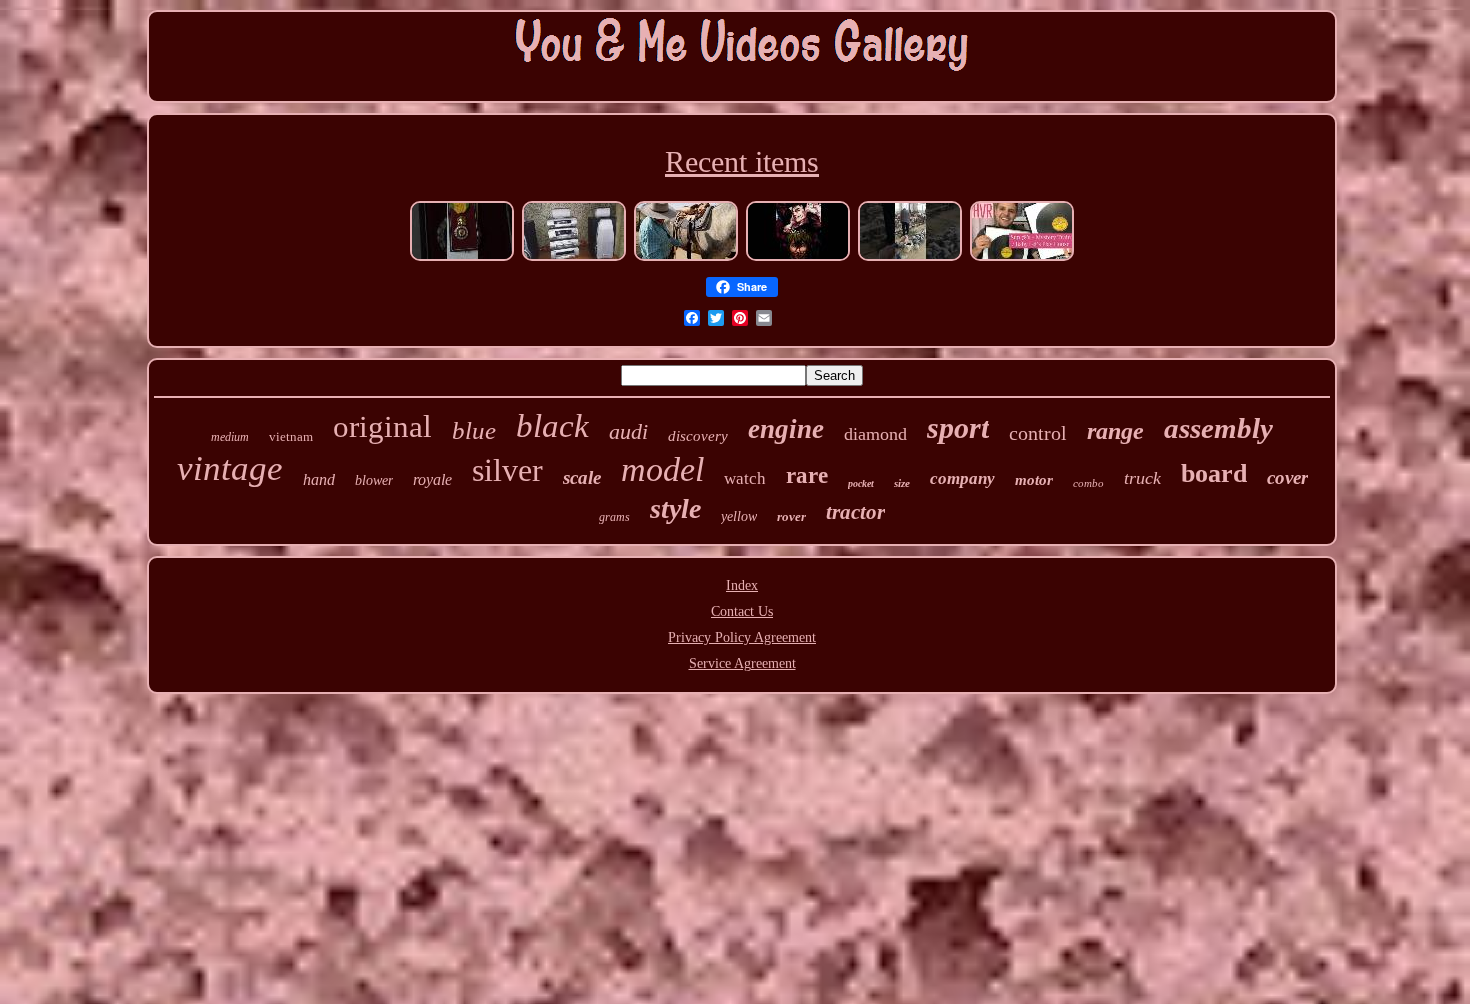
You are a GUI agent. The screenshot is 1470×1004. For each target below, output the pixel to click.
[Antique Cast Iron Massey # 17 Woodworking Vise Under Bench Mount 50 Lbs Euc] (910, 258)
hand (319, 479)
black (552, 426)
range (1115, 431)
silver (507, 470)
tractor (855, 512)
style (675, 508)
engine (786, 429)
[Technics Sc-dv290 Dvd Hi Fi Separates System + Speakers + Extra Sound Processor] (574, 258)
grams (614, 517)
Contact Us (742, 611)
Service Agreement (742, 663)
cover (1287, 477)
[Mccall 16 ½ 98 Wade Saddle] (686, 258)
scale (582, 477)
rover (791, 516)
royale (432, 479)
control (1038, 433)
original (382, 426)
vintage (230, 468)
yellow (739, 516)
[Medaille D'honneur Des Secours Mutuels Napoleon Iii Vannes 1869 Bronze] (462, 258)
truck (1142, 478)
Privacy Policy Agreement (742, 637)
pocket (861, 483)
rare (807, 475)
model (662, 469)
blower (374, 480)
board (1214, 473)
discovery (698, 436)
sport (958, 427)
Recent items (742, 161)
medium (230, 437)
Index (742, 585)
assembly (1218, 428)
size (902, 483)
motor (1034, 480)
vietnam (291, 436)
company (962, 478)
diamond (875, 434)
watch (745, 478)
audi (628, 431)
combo (1088, 483)
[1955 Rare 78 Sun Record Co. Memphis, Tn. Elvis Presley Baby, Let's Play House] (1022, 258)
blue (474, 430)
